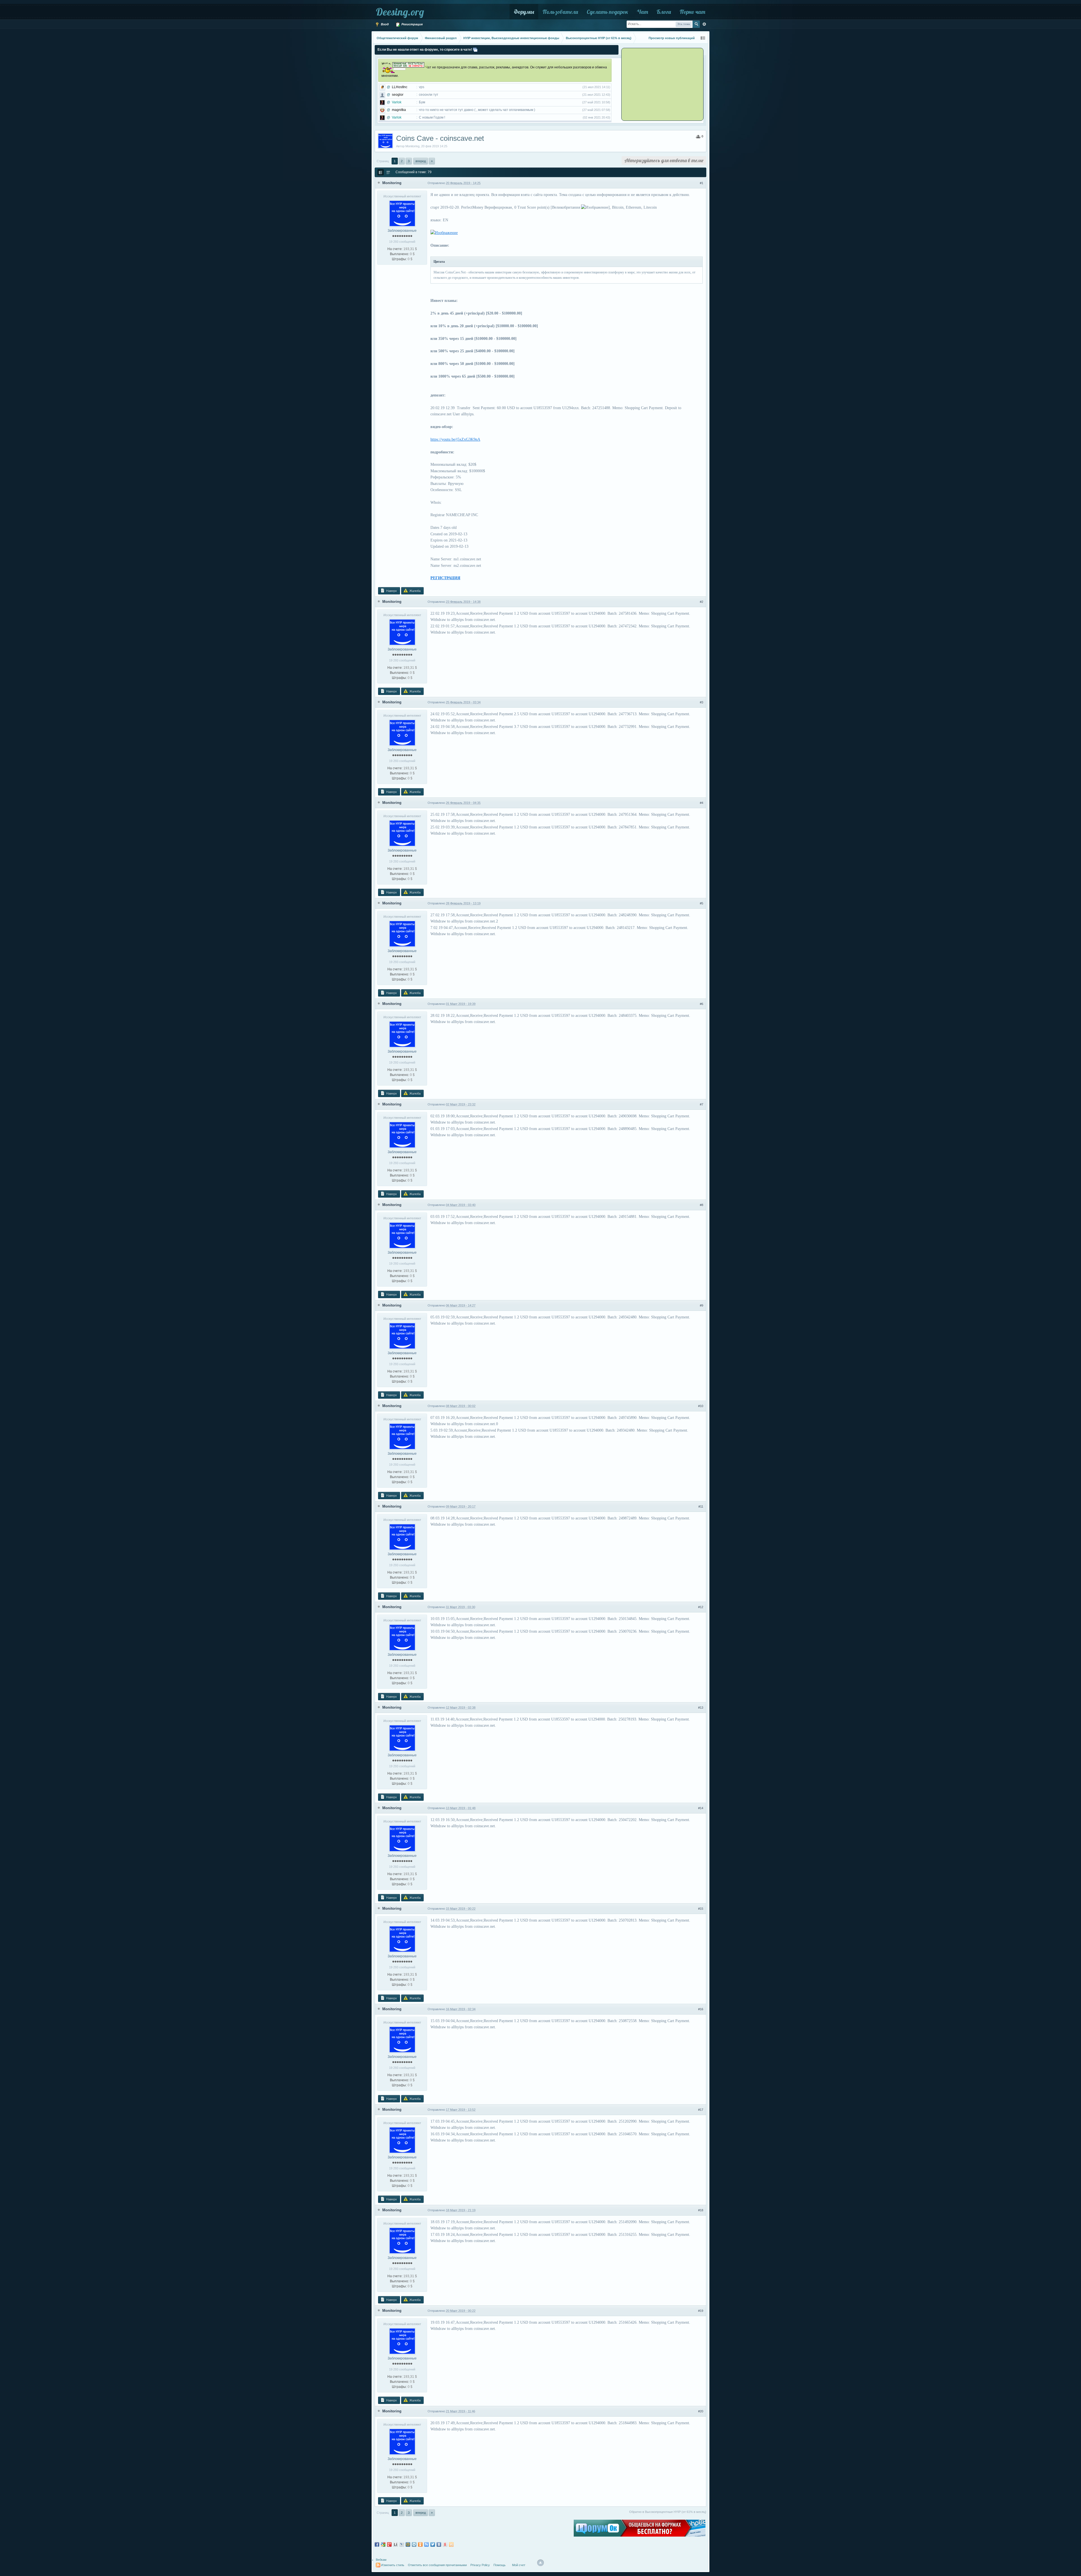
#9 (702, 1305)
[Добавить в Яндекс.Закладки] (445, 2544)
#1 (702, 183)
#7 (702, 1104)
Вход (384, 24)
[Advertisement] (657, 84)
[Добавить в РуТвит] (426, 2544)
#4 (702, 803)
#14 (701, 1808)
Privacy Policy (480, 2565)
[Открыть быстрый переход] (703, 38)
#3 (702, 702)
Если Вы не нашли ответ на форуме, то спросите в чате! (425, 50)
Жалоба (415, 591)
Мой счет (519, 2565)
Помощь (500, 2565)
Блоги (664, 12)
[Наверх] (540, 2563)
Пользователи (560, 12)
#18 (701, 2210)
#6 (702, 1004)
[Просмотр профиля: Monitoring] (402, 213)
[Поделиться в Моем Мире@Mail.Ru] (408, 2544)
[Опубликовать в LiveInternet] (396, 2544)
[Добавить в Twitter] (433, 2544)
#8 (702, 1205)
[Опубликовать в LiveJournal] (402, 2544)
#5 (702, 903)
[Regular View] (381, 172)
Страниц (383, 161)
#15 (701, 1909)
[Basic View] (388, 172)
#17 (701, 2110)
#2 (702, 602)
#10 (701, 1406)
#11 (701, 1507)
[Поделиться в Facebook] (377, 2544)
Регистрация (412, 24)
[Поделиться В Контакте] (439, 2544)
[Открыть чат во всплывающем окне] (475, 50)
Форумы (524, 12)
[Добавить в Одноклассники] (420, 2544)
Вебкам (381, 2560)
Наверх (391, 591)
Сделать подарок (607, 12)
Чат (642, 12)
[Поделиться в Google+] (389, 2544)
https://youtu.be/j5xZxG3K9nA (455, 439)
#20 (701, 2411)
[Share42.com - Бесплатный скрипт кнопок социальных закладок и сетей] (451, 2544)
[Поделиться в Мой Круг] (414, 2544)
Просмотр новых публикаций (672, 38)
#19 (701, 2311)
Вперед (421, 161)
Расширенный (704, 24)
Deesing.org (400, 12)
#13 (701, 1708)
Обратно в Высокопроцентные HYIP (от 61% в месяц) (668, 2512)
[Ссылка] (444, 233)
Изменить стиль (393, 2565)
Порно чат (692, 12)
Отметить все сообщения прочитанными (437, 2565)
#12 (701, 1607)
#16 (701, 2009)
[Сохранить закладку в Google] (383, 2544)
